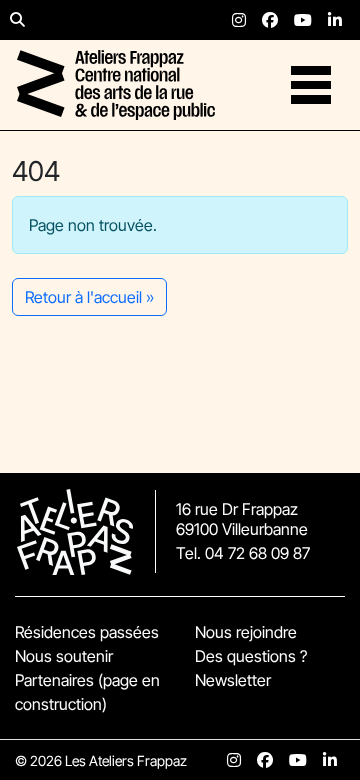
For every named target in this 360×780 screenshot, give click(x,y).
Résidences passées (87, 632)
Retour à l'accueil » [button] (89, 297)
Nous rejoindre (246, 632)
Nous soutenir (64, 656)
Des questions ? (251, 656)
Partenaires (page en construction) (87, 692)
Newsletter (233, 680)
